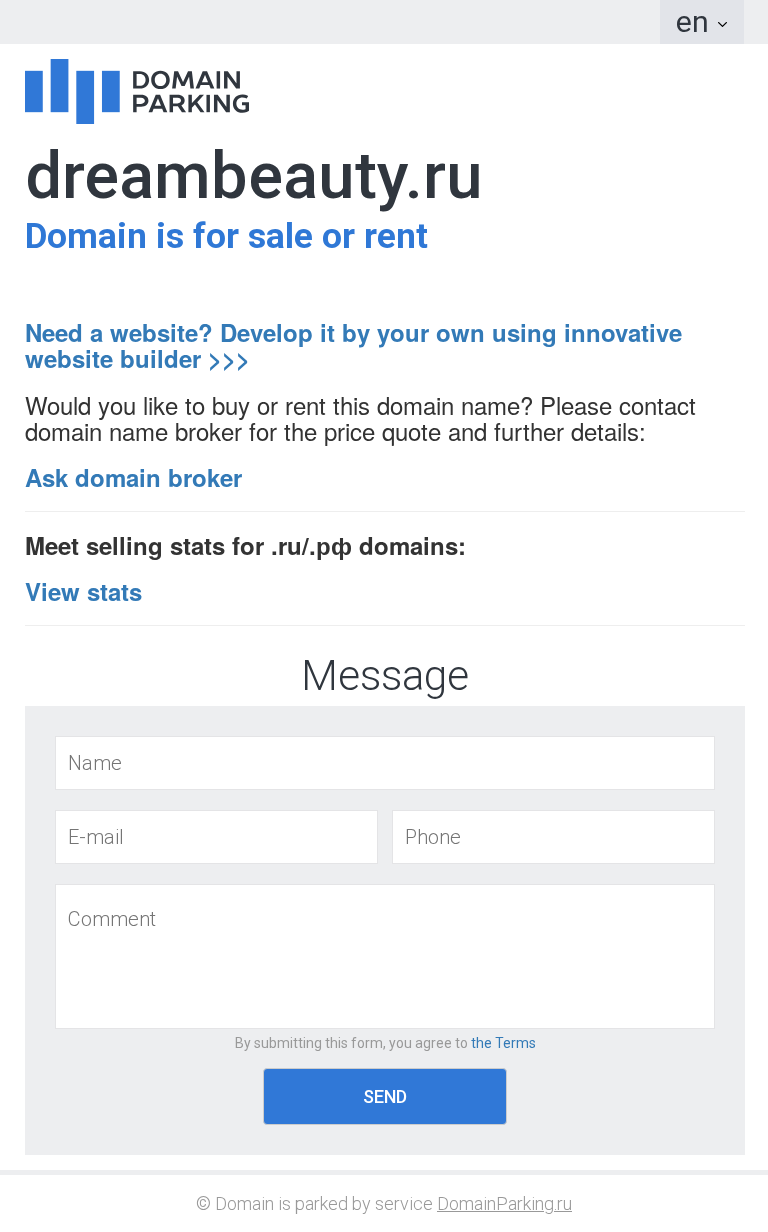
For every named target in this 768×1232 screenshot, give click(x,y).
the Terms (503, 1043)
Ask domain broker (133, 477)
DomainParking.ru (504, 1203)
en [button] (696, 21)
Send (385, 1096)
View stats (83, 591)
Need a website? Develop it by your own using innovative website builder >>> (353, 345)
